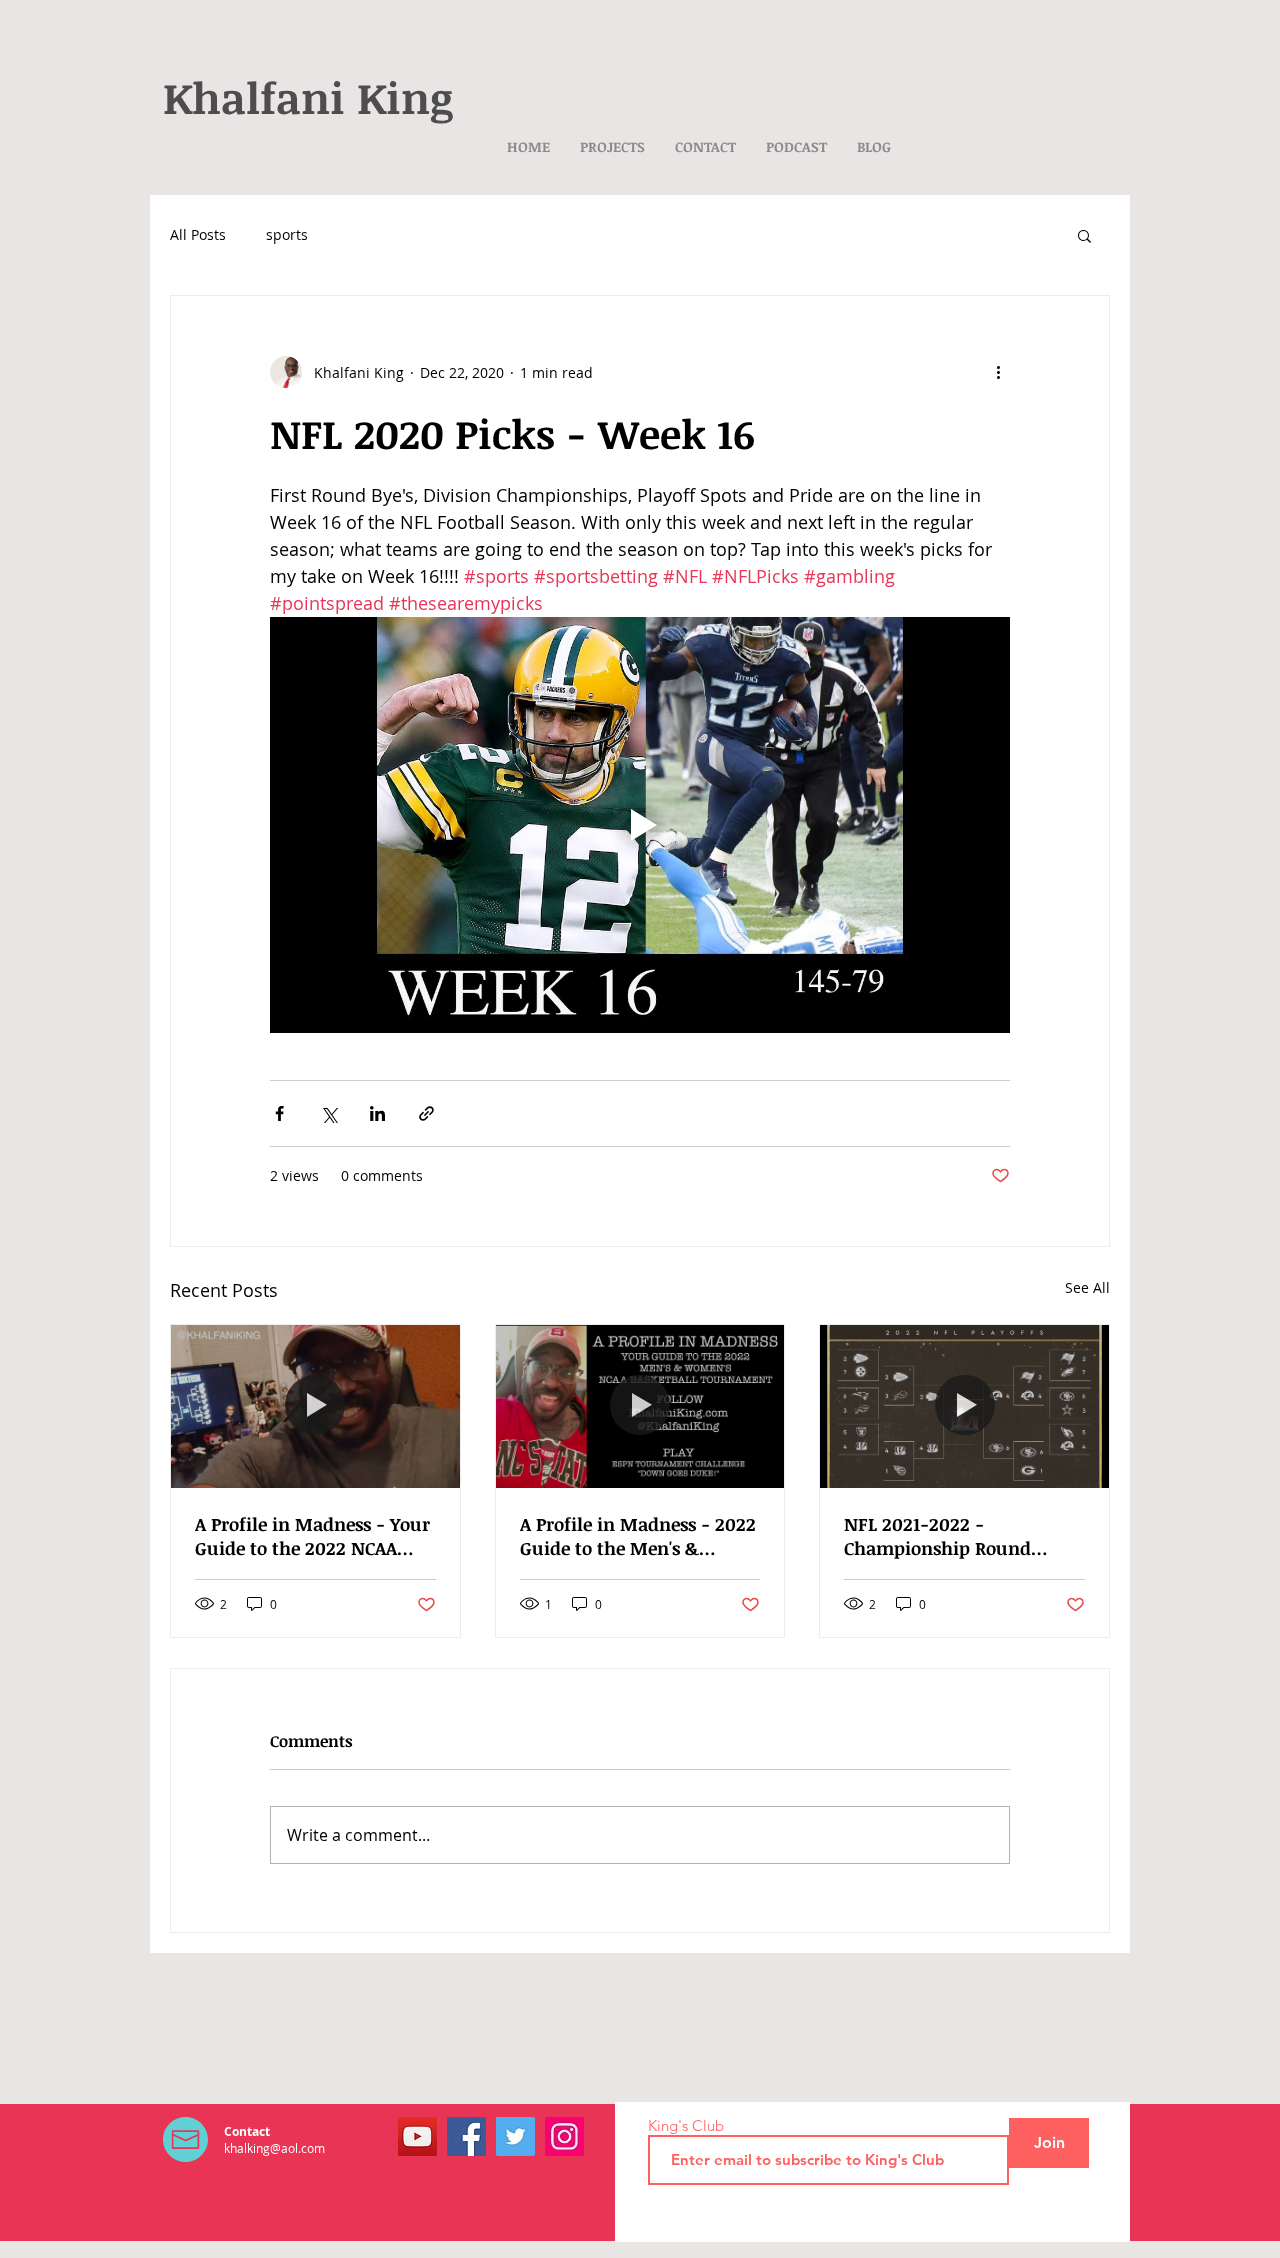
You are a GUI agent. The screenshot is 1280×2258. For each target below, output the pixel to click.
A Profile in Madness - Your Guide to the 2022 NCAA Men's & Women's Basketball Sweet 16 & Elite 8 (312, 1536)
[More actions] (998, 372)
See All (1087, 1287)
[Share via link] (426, 1113)
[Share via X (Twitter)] (328, 1113)
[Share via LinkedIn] (377, 1113)
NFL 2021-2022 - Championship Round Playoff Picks (937, 1536)
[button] (1084, 235)
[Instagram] (564, 2136)
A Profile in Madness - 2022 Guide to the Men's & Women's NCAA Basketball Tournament (638, 1536)
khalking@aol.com (274, 2148)
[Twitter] (515, 2136)
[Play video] (640, 825)
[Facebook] (466, 2136)
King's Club (686, 2125)
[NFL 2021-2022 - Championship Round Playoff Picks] (964, 1406)
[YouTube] (417, 2136)
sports (287, 234)
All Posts (198, 234)
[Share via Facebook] (279, 1113)
